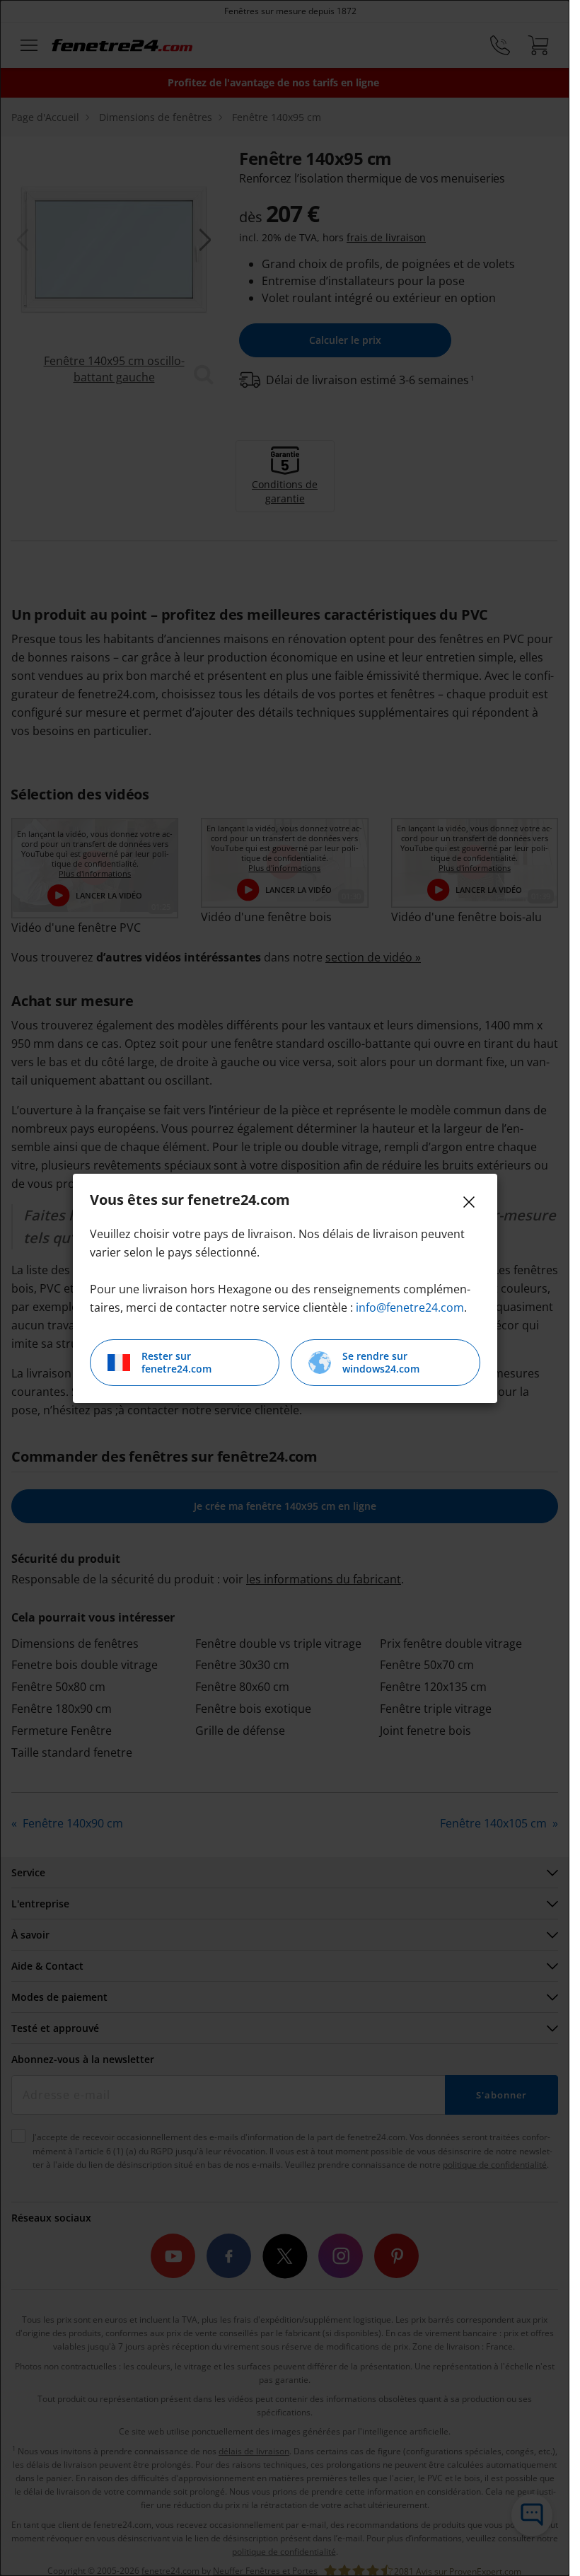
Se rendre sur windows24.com (381, 1362)
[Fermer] (469, 1202)
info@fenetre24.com (410, 1307)
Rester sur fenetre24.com (176, 1362)
